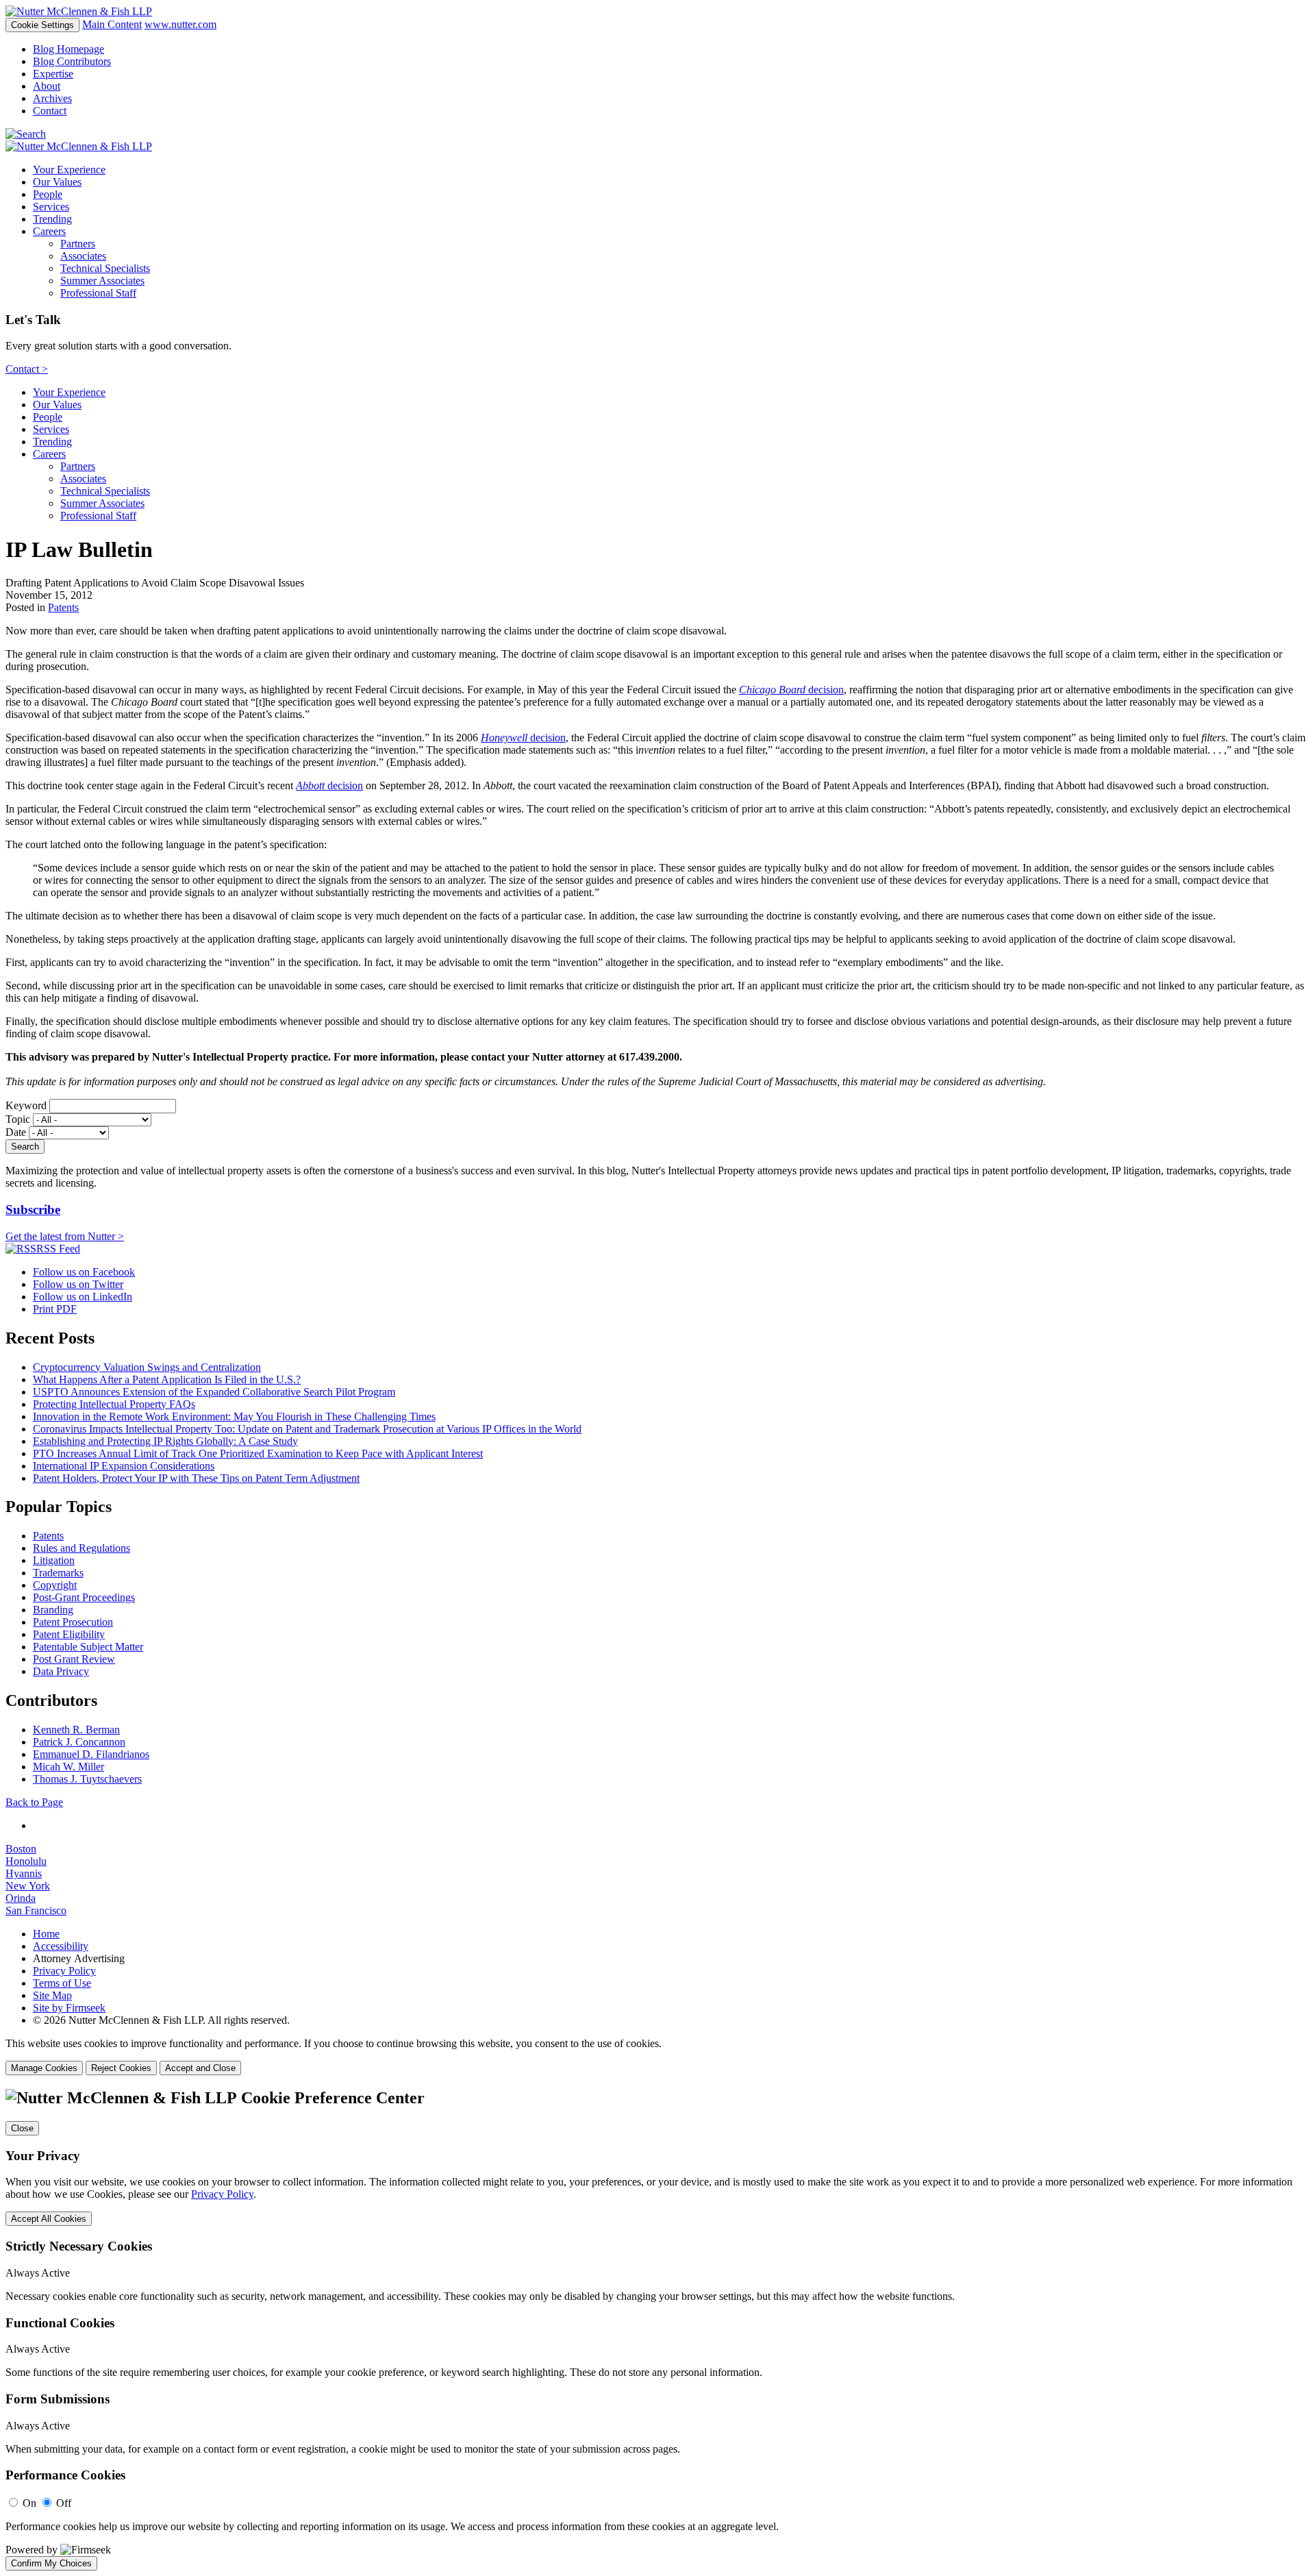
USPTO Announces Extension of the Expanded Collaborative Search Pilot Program (214, 1392)
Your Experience (69, 170)
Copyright (55, 1585)
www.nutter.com (180, 24)
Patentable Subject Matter (88, 1647)
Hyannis (24, 1873)
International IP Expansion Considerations (124, 1466)
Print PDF (55, 1309)
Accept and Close (200, 2068)
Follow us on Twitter (78, 1284)
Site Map (52, 1995)
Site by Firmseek (69, 2008)
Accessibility (61, 1946)
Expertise (53, 74)
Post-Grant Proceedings (84, 1597)
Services (51, 207)
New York (28, 1886)
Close (22, 2128)
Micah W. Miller (68, 1767)
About (47, 86)
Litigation (54, 1560)
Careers (49, 231)
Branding (53, 1610)
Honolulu (26, 1861)
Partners (78, 244)
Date (16, 1132)
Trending (52, 219)
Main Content (112, 24)
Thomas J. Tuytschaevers (87, 1779)
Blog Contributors (72, 61)
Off (64, 2503)
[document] (657, 2330)
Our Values (57, 182)
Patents (63, 607)
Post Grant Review (74, 1659)
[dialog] (657, 2056)
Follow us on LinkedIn (83, 1297)
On (29, 2503)
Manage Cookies (44, 2068)
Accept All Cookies (49, 2219)
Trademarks (58, 1573)
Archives (52, 98)
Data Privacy (61, 1671)
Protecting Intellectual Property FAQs (114, 1404)
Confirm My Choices (51, 2563)
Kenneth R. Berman (76, 1730)
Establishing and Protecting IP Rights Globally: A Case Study (165, 1441)
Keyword (26, 1105)
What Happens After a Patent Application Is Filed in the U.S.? (167, 1379)
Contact (50, 111)
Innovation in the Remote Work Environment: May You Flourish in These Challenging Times (234, 1416)
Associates (83, 256)
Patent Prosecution (73, 1622)
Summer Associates (102, 281)
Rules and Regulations (82, 1548)
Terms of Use (62, 1983)
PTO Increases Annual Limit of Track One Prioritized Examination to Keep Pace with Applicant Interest (258, 1453)
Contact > (27, 369)
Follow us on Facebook (84, 1272)
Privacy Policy (64, 1971)
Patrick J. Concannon (79, 1742)
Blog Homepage (68, 49)
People (48, 194)
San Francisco (36, 1910)
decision (791, 690)
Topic (18, 1119)
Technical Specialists (105, 268)
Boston (21, 1849)
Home (46, 1934)
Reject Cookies (121, 2068)
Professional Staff (98, 293)
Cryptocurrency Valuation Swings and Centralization (147, 1367)
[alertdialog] (657, 2330)
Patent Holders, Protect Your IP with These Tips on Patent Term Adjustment (196, 1478)
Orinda (21, 1898)
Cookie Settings (42, 25)
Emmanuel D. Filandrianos (91, 1754)
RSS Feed (58, 1249)
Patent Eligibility (69, 1634)
